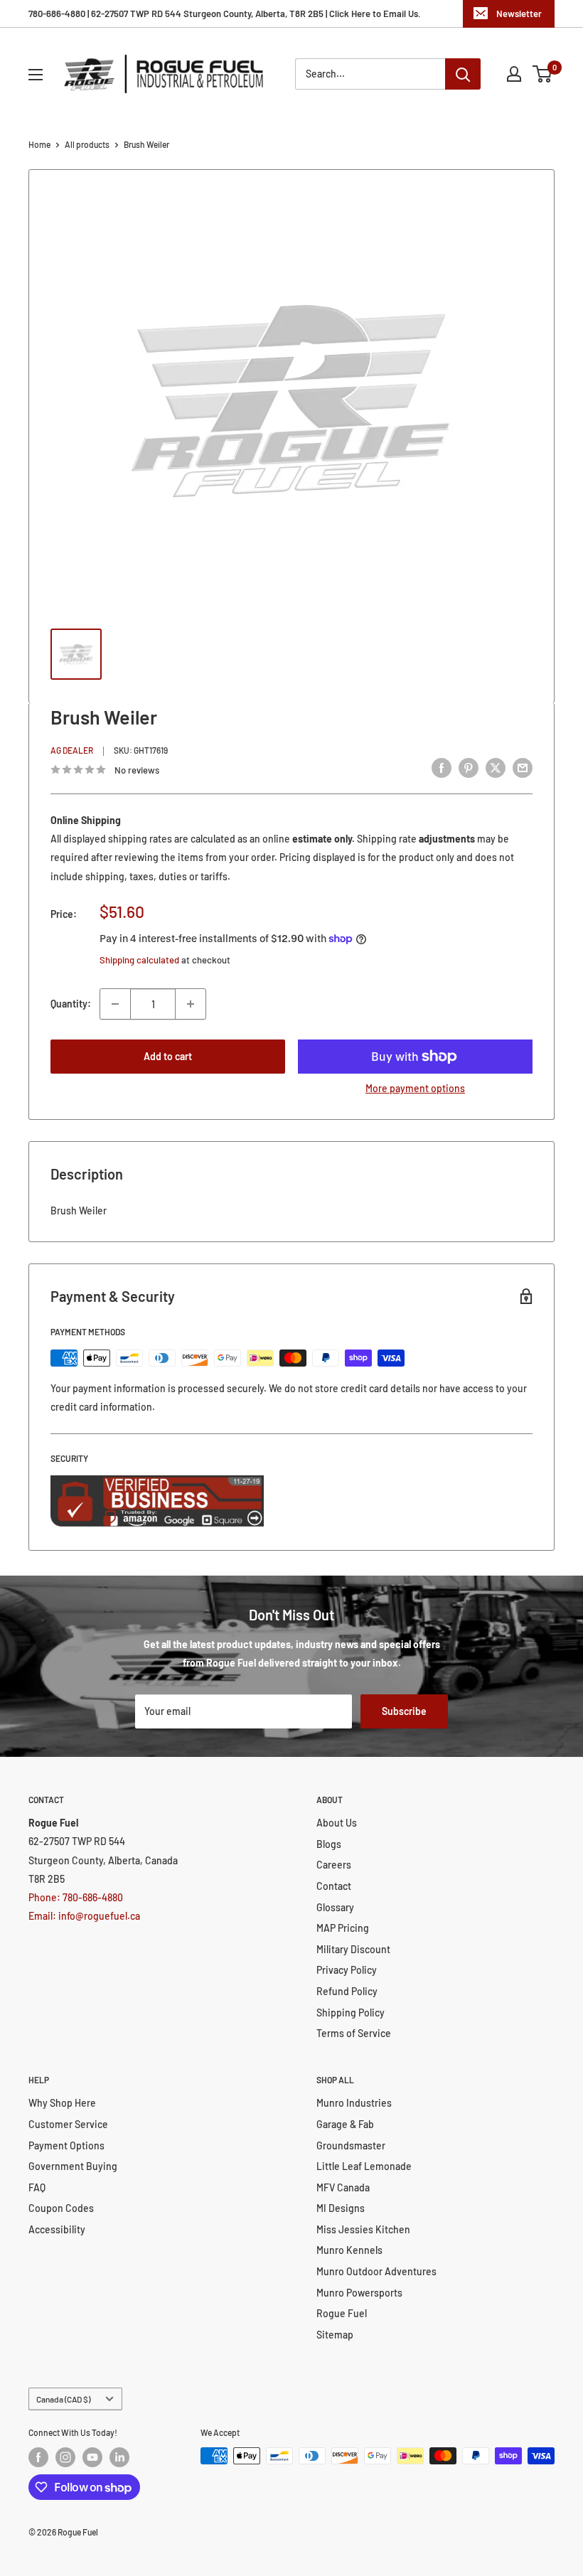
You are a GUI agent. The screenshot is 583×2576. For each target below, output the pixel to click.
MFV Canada (343, 2187)
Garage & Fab (345, 2124)
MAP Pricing (343, 1928)
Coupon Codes (61, 2208)
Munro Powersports (359, 2293)
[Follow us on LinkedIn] (119, 2457)
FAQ (37, 2187)
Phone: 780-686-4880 (76, 1897)
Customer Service (68, 2124)
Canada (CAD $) (63, 2399)
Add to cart (168, 1056)
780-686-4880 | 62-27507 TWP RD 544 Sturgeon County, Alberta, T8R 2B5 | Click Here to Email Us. (225, 14)
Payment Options (66, 2145)
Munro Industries (354, 2103)
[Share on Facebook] (442, 768)
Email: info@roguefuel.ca (84, 1916)
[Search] (463, 74)
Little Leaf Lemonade (364, 2166)
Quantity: (71, 1004)
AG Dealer (72, 750)
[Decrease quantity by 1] (115, 1004)
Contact (334, 1886)
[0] (543, 74)
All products (87, 144)
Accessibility (57, 2229)
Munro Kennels (349, 2250)
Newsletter (519, 14)
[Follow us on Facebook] (38, 2457)
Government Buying (73, 2166)
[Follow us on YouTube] (92, 2457)
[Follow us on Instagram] (65, 2457)
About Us (337, 1823)
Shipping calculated (139, 960)
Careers (334, 1865)
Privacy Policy (347, 1970)
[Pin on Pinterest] (469, 768)
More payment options (415, 1088)
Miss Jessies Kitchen (363, 2229)
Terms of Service (354, 2033)
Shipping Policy (351, 2013)
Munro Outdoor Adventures (376, 2271)
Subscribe (404, 1711)
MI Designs (341, 2208)
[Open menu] (36, 75)
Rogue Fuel (342, 2313)
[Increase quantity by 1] (191, 1004)
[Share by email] (523, 768)
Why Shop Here (62, 2103)
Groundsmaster (351, 2145)
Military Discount (353, 1949)
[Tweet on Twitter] (496, 768)
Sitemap (335, 2335)
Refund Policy (347, 1991)
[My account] (514, 74)
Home (39, 144)
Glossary (335, 1907)
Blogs (329, 1844)
